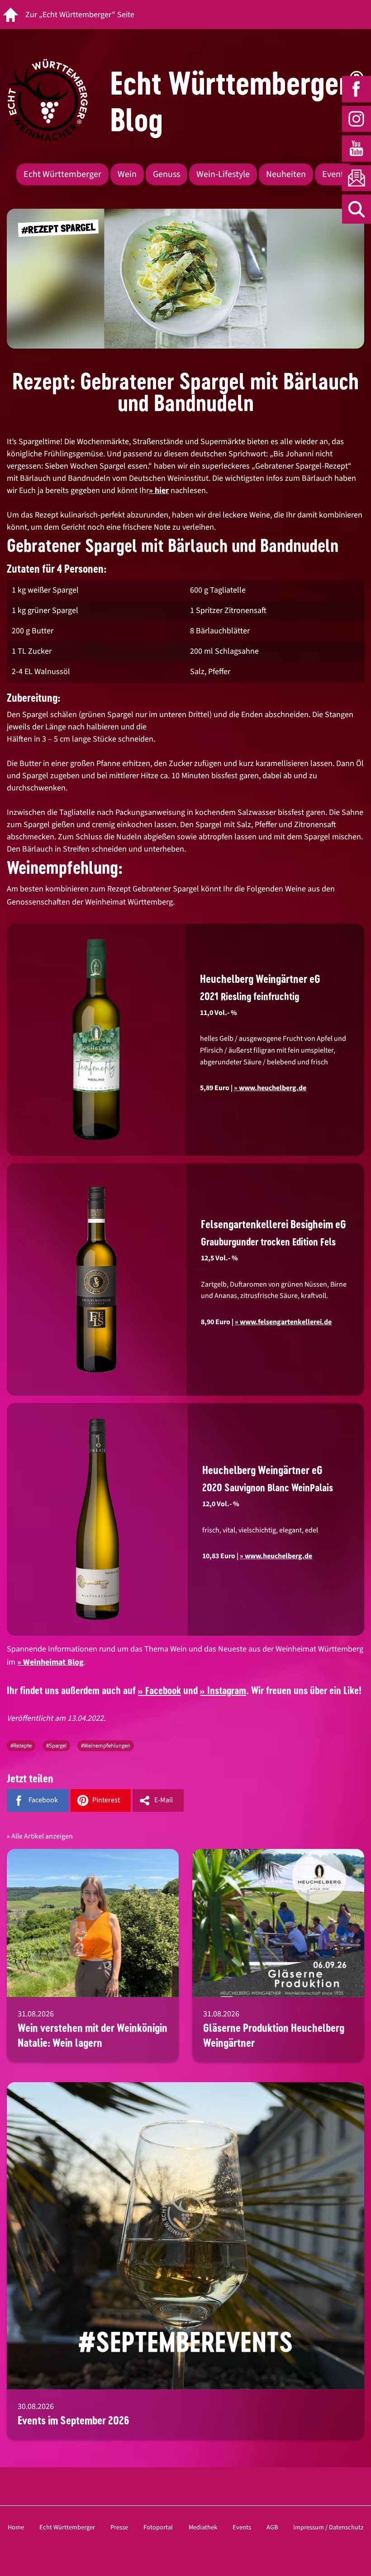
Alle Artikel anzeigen (42, 1836)
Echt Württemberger (62, 174)
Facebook (163, 1690)
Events (335, 174)
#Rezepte (21, 1746)
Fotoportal (158, 2527)
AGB (272, 2527)
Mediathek (203, 2527)
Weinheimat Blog (53, 1662)
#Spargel (56, 1746)
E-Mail (164, 1800)
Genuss (166, 174)
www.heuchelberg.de (278, 1556)
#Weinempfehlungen (106, 1746)
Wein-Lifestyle (223, 174)
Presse (119, 2527)
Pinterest (106, 1800)
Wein (127, 174)
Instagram (227, 1690)
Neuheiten (286, 174)
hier (162, 491)
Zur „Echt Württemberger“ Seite (80, 15)
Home (16, 2527)
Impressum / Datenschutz (328, 2527)
